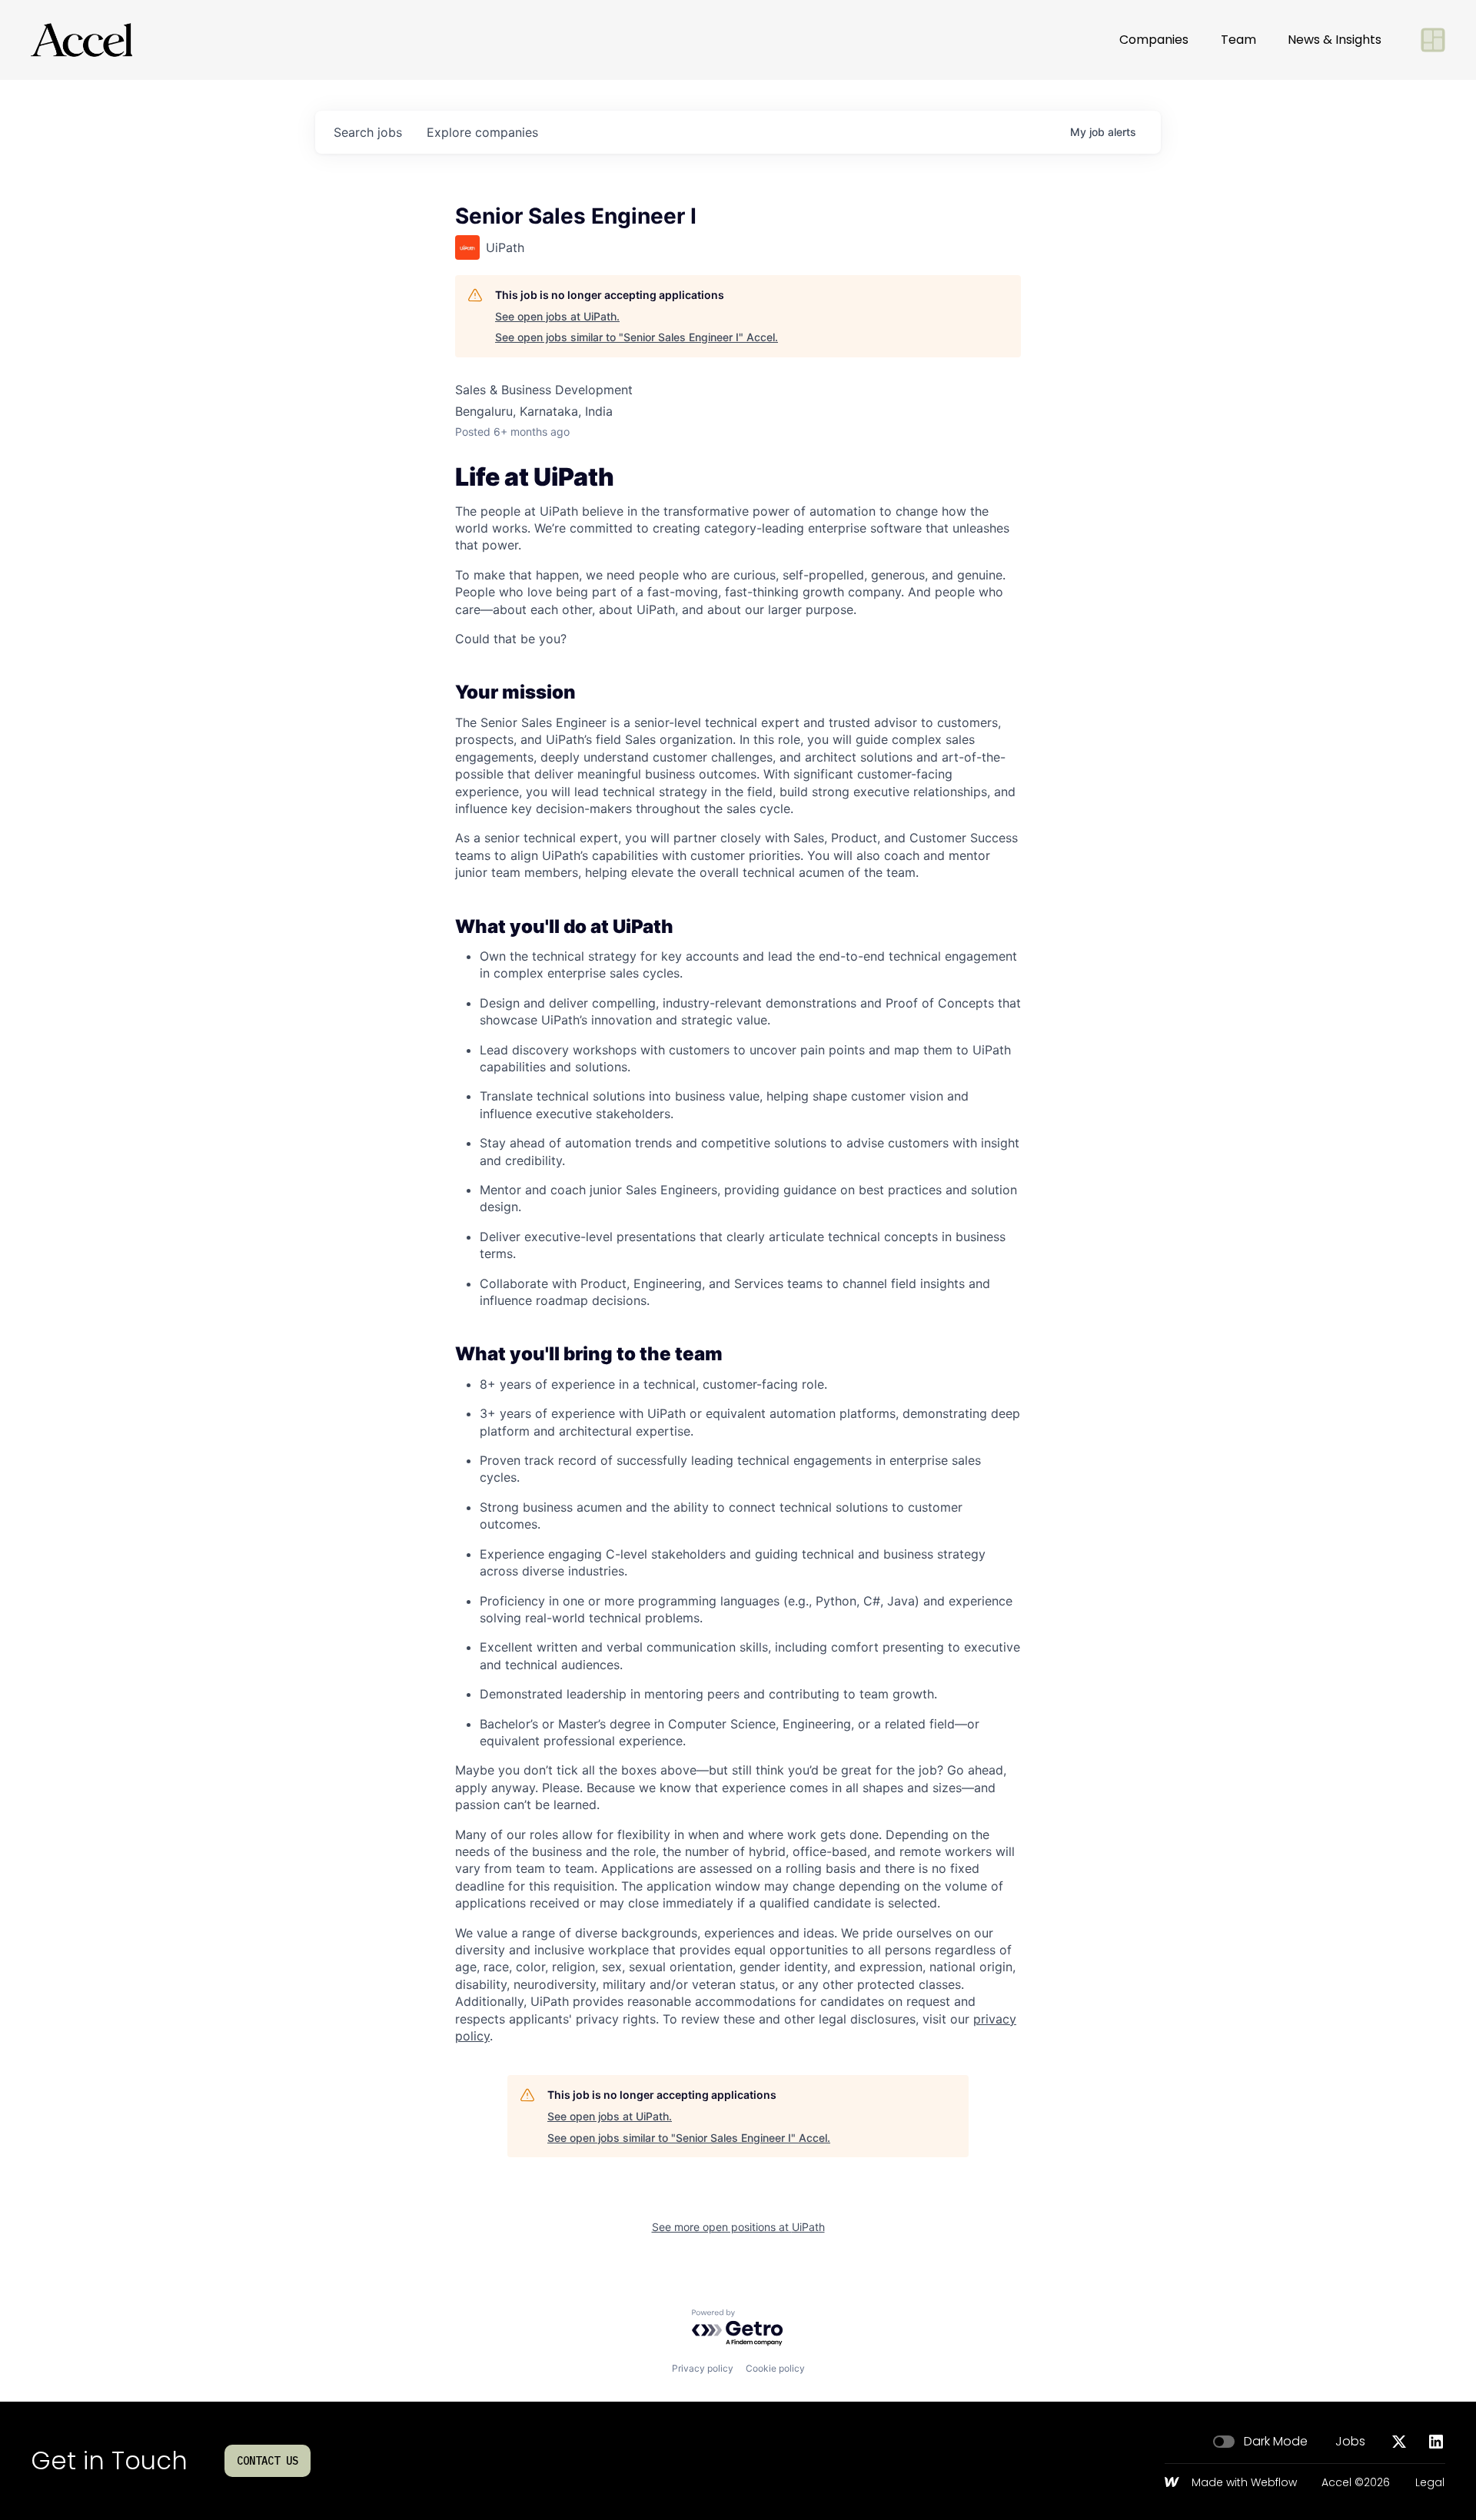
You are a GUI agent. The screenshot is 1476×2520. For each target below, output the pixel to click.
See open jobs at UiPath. (557, 316)
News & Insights (1335, 40)
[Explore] (1433, 40)
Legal (1430, 2483)
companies (482, 132)
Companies (1154, 40)
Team (1238, 40)
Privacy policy (703, 2368)
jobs (368, 132)
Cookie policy (775, 2368)
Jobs (1350, 2442)
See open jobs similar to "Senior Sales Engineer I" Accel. (637, 337)
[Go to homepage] (81, 40)
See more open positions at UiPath (738, 2227)
